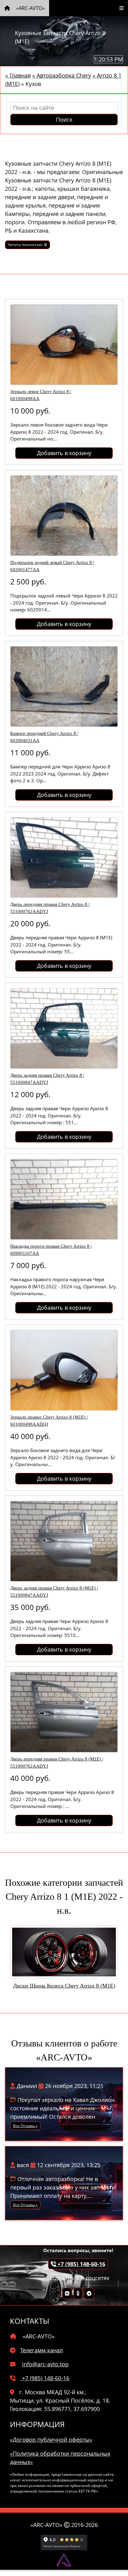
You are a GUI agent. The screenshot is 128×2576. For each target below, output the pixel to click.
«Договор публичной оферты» (51, 2440)
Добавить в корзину (64, 453)
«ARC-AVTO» (30, 8)
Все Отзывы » (25, 2126)
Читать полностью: (26, 245)
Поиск (64, 119)
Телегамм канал (41, 2350)
